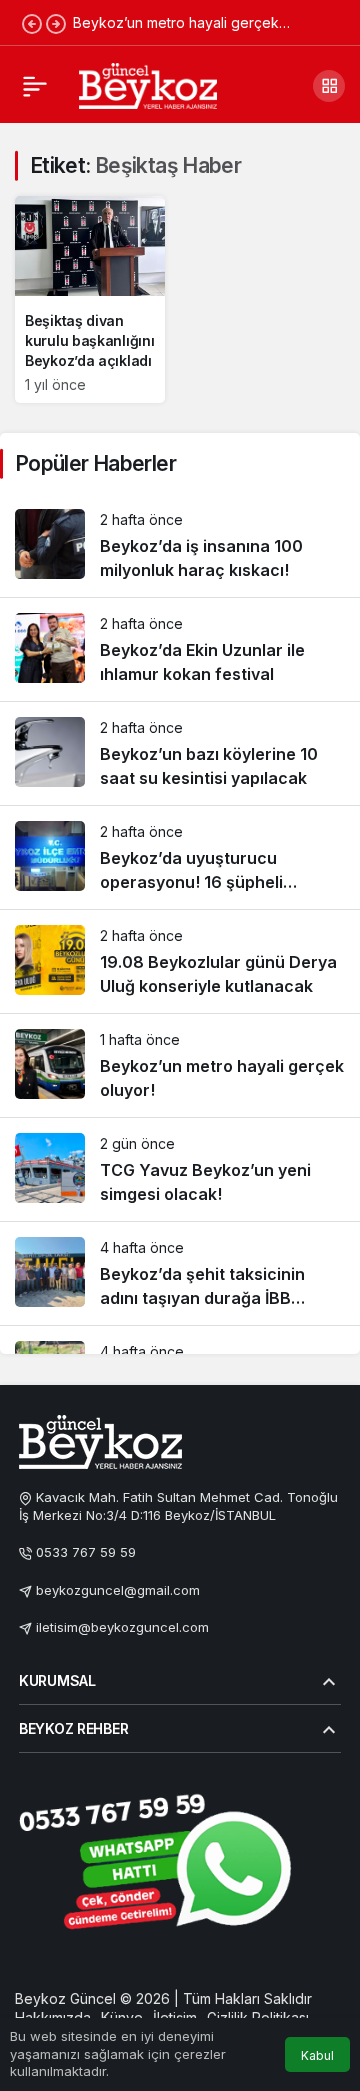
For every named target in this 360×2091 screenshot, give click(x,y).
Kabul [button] (317, 2055)
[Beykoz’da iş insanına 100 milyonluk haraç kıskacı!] (180, 545)
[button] (329, 86)
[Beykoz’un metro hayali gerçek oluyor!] (180, 1065)
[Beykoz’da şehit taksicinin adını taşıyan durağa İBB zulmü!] (180, 1273)
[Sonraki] (56, 23)
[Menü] (35, 86)
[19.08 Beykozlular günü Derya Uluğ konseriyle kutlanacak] (180, 961)
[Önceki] (32, 23)
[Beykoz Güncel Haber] (148, 84)
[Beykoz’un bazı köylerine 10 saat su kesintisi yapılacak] (180, 753)
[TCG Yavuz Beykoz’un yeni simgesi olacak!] (180, 1169)
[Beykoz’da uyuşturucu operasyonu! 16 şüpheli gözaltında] (180, 857)
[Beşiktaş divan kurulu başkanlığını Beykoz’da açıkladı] (90, 299)
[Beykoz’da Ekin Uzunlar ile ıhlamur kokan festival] (180, 649)
